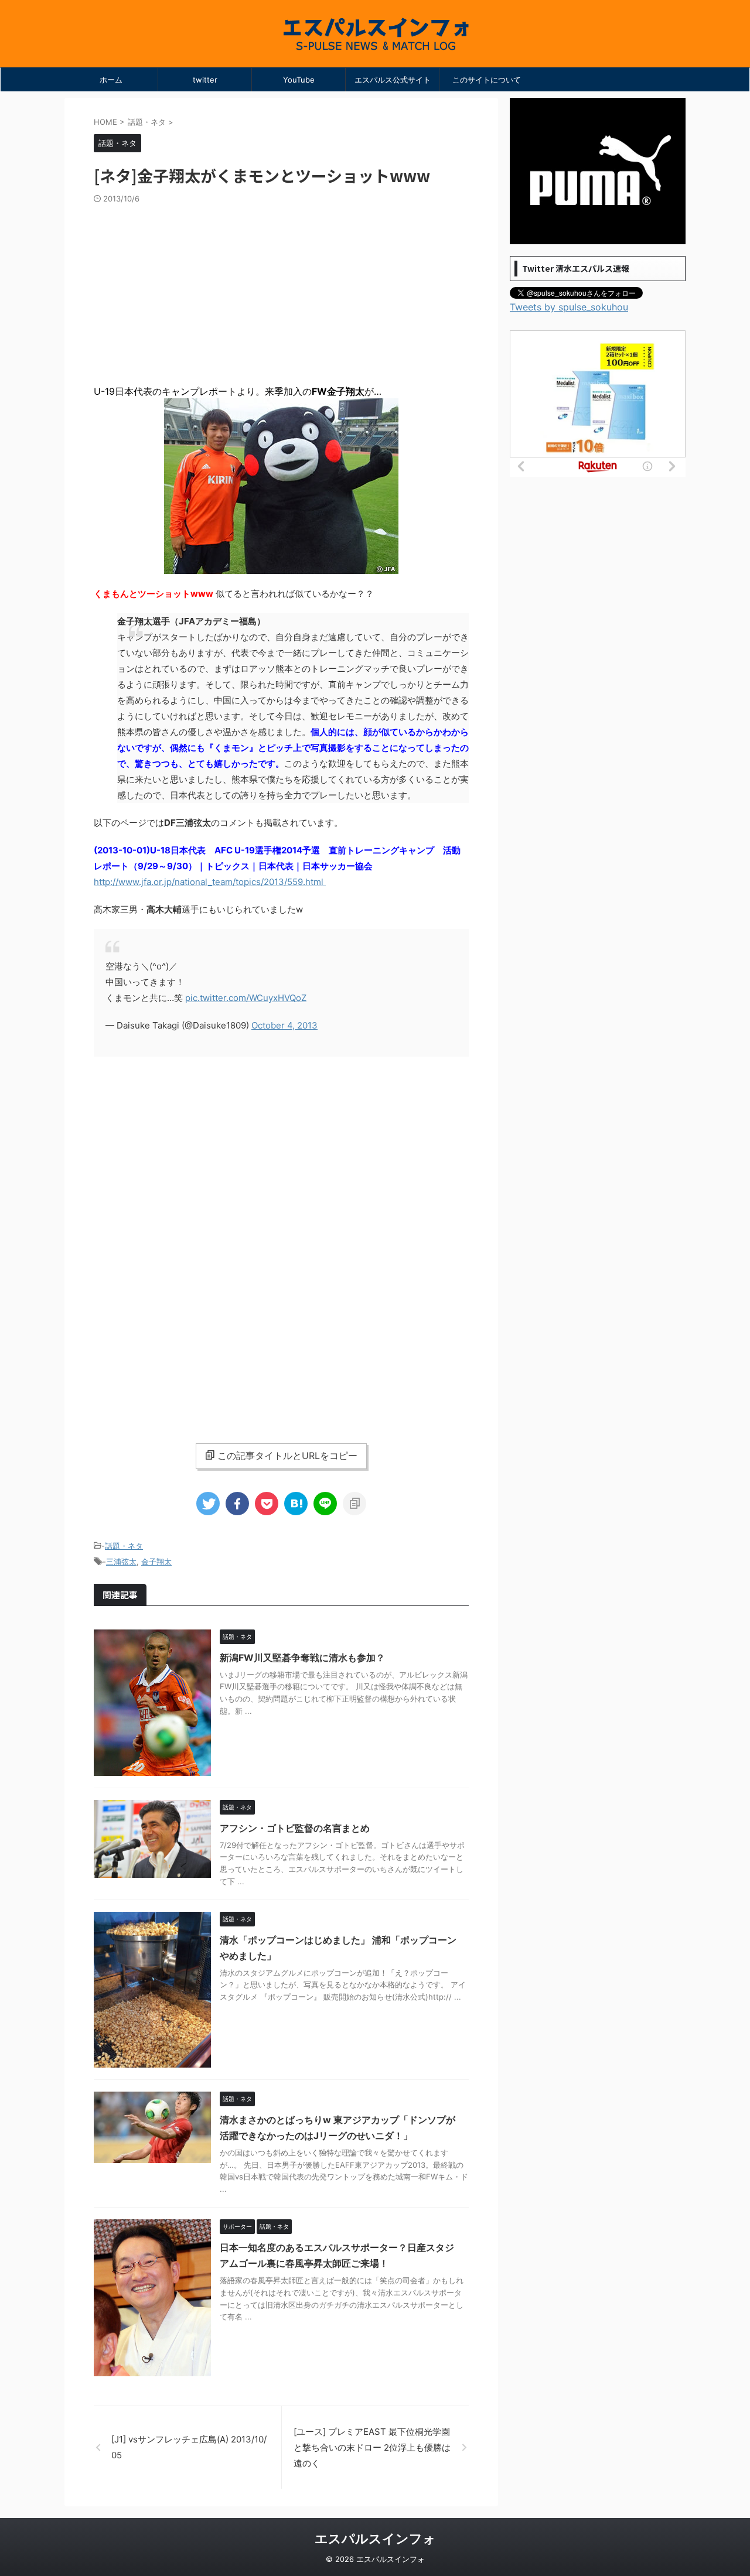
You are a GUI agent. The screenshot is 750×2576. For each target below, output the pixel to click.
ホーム (111, 80)
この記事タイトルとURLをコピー (287, 1456)
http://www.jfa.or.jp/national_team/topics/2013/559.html (210, 882)
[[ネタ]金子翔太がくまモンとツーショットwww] (296, 1504)
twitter (205, 80)
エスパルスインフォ (375, 2539)
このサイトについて (487, 80)
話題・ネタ (124, 1546)
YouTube (299, 80)
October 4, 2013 (284, 1025)
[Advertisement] (281, 292)
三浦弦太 (121, 1562)
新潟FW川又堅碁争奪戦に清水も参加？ (302, 1658)
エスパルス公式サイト (393, 80)
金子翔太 (156, 1562)
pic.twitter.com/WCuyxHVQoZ (246, 998)
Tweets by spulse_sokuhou (569, 307)
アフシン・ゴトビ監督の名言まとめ (295, 1828)
